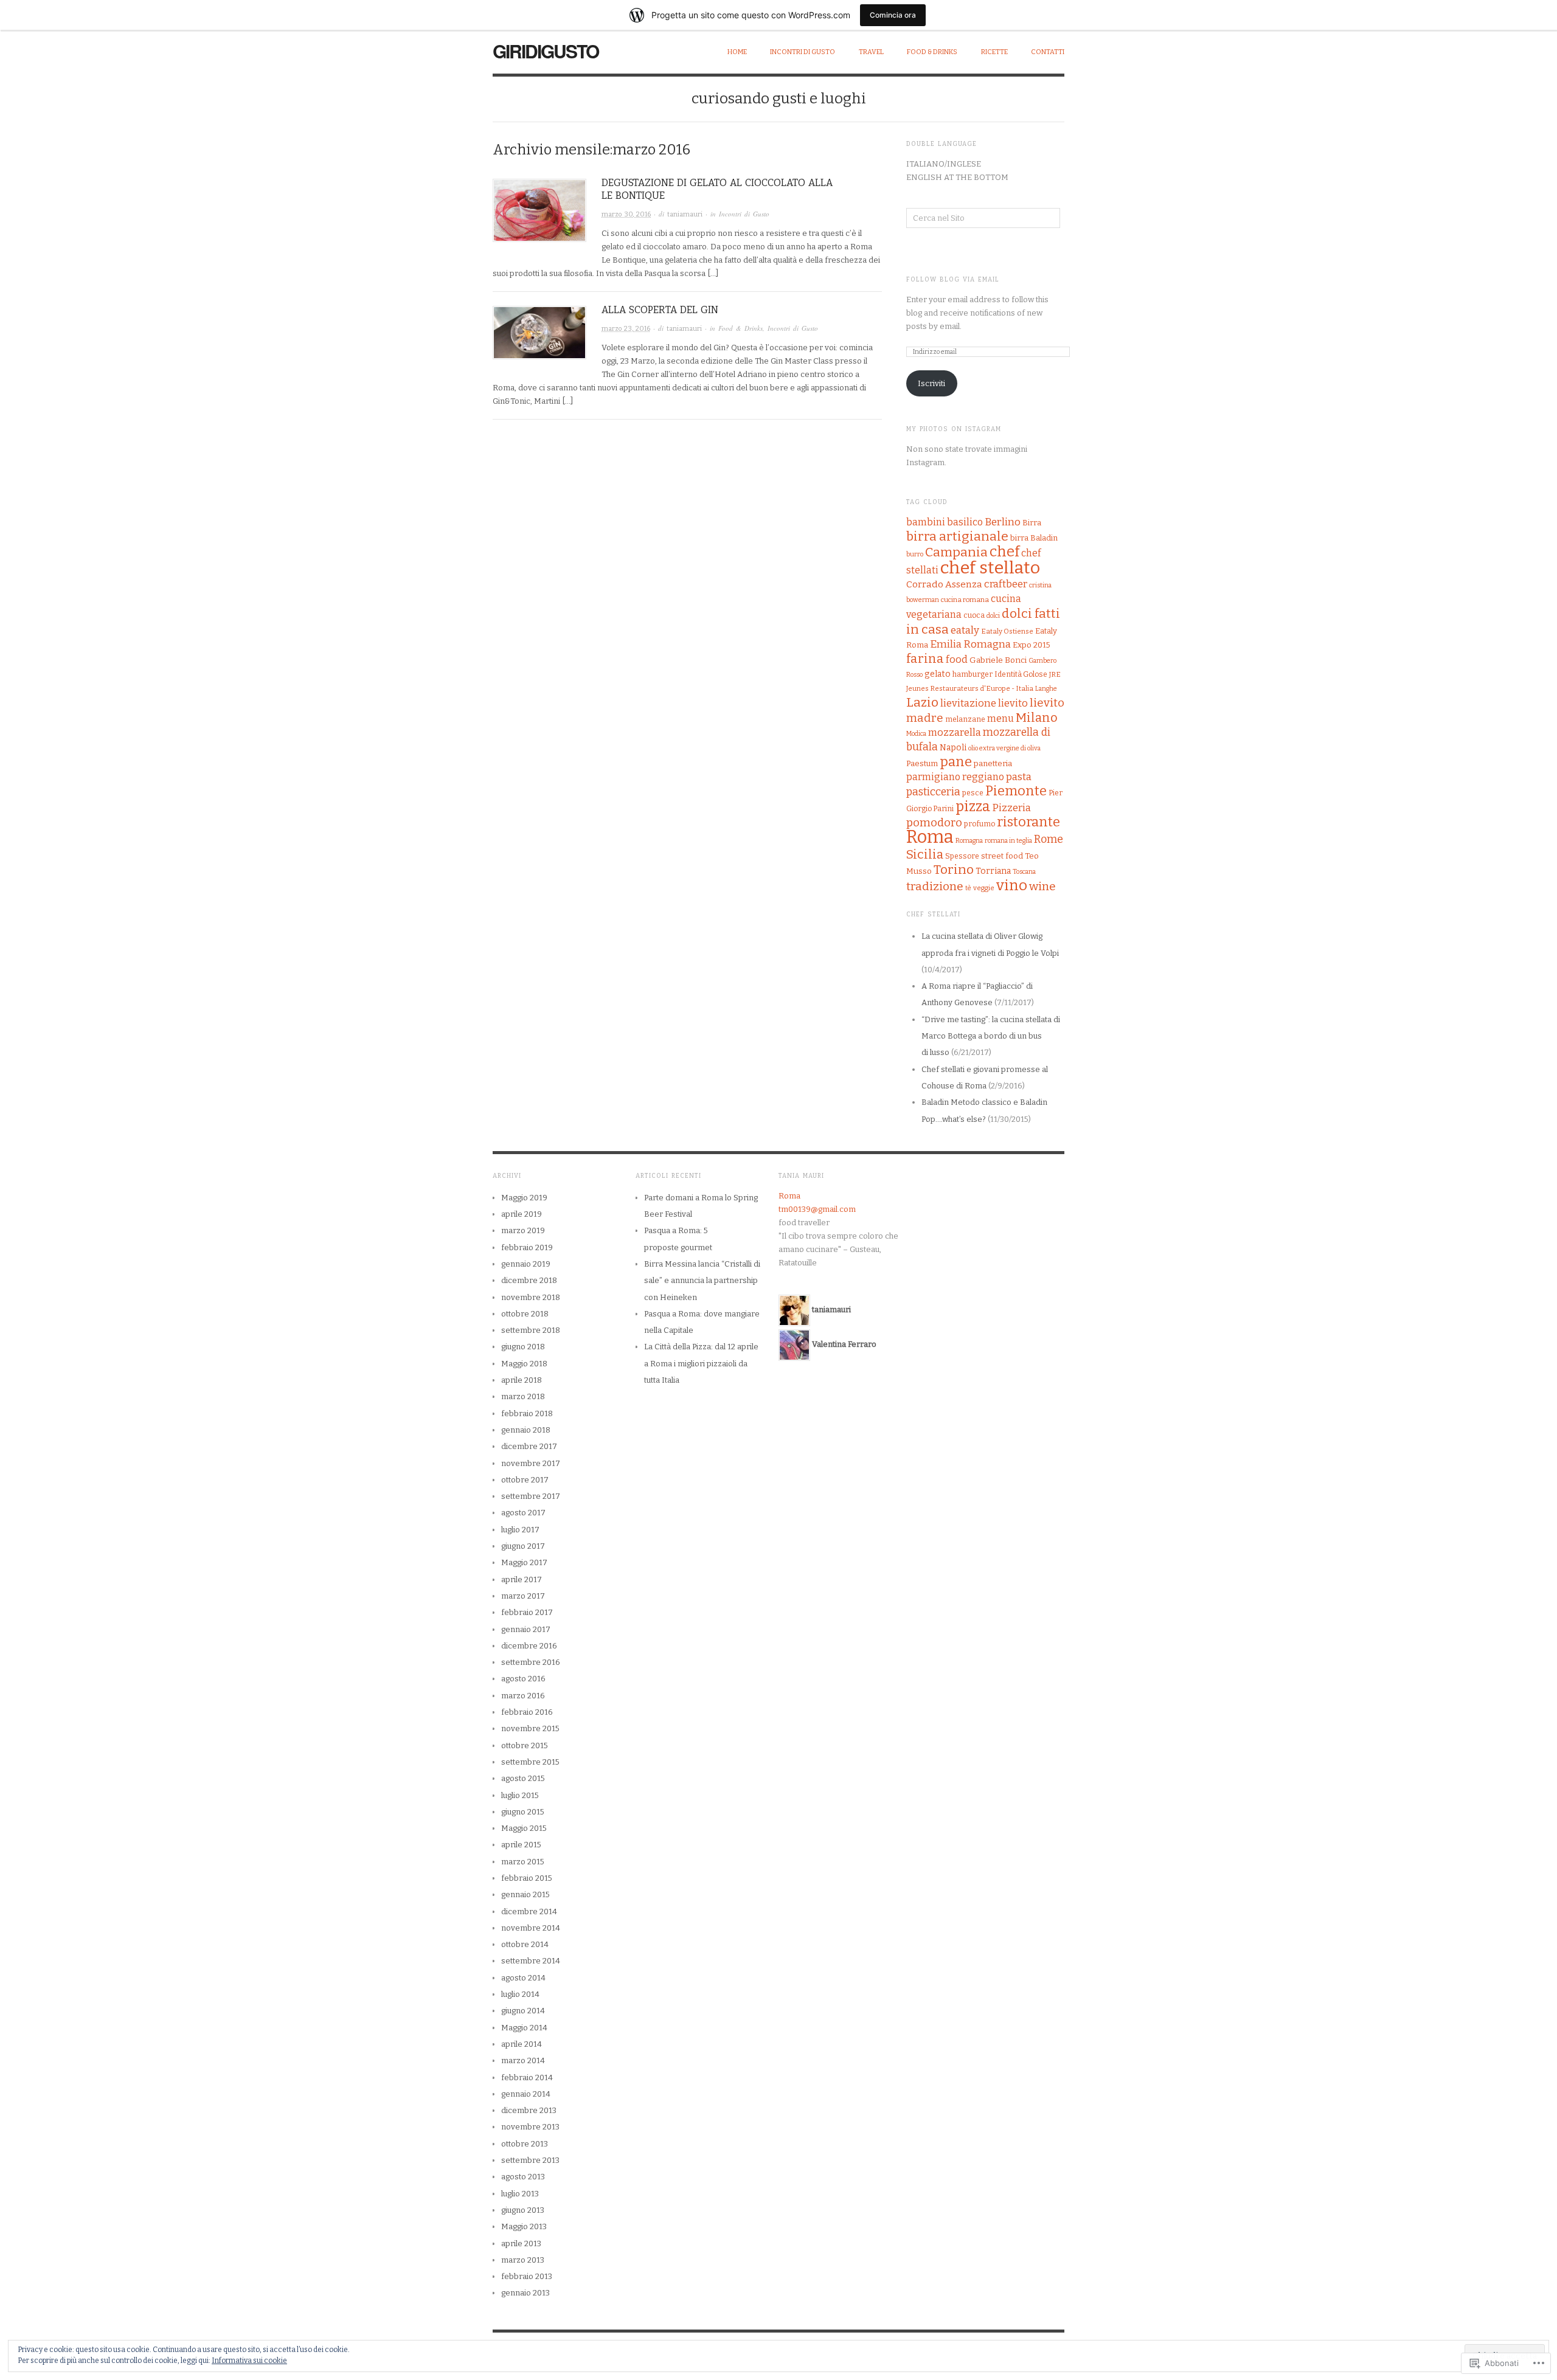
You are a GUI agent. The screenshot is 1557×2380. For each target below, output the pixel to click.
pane (956, 762)
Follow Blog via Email (953, 280)
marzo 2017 (523, 1596)
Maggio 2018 (524, 1364)
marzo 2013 (523, 2260)
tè (968, 888)
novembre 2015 (530, 1728)
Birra (1032, 523)
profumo (980, 824)
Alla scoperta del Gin (660, 310)
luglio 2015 (520, 1795)
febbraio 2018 (527, 1413)
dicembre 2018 (529, 1280)
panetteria (993, 763)
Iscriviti (931, 383)
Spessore (962, 856)
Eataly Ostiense (1007, 631)
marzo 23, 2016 (626, 329)
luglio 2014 (520, 1994)
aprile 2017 (522, 1579)
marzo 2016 (523, 1696)
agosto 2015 (523, 1778)
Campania (956, 552)
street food (1002, 856)
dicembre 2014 (529, 1911)
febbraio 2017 (527, 1612)
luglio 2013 (520, 2194)
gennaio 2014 (526, 2094)
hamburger (973, 674)
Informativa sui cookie (249, 2361)
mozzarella (955, 732)
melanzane (965, 719)
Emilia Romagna (970, 644)
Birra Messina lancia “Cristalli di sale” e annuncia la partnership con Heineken (702, 1281)
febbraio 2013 (527, 2276)
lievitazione (968, 703)
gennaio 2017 (526, 1629)
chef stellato (990, 568)
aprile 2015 (521, 1845)
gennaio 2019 (526, 1264)
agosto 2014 (523, 1978)
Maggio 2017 (524, 1562)
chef (1004, 552)
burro (915, 554)
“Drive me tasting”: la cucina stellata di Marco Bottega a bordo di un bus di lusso (991, 1036)
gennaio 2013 (525, 2293)
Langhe (1046, 689)
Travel (871, 52)
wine (1042, 886)
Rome (1049, 839)
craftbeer (1006, 584)
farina (925, 659)
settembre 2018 (531, 1330)
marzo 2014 (523, 2060)
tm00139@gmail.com (817, 1209)
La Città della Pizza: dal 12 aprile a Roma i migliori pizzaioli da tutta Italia (701, 1363)
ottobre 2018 (525, 1314)
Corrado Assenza (944, 584)
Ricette (994, 52)
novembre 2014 (531, 1928)
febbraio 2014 (527, 2077)
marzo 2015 (523, 1862)
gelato (938, 674)
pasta (1019, 777)
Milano (1037, 718)
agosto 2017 (523, 1513)
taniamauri (685, 214)
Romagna (969, 841)
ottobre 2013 (525, 2144)
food (957, 659)
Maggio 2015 (524, 1828)
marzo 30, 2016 (626, 214)
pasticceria (933, 792)
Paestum (922, 763)
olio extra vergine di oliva (1004, 748)
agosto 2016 (523, 1679)
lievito (1013, 703)
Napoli (953, 748)
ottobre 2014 (525, 1944)
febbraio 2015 (527, 1878)
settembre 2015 (530, 1762)
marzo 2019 (523, 1230)
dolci (993, 616)
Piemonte (1016, 791)
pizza (973, 806)
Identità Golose (1021, 674)
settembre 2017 (531, 1496)
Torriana (993, 871)
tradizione (935, 886)
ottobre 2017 (525, 1480)
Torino (954, 870)
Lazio (922, 702)
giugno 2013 (523, 2210)
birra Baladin (1034, 538)
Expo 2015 (1032, 645)
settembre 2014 (531, 1961)
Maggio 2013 (524, 2226)
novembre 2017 (531, 1463)
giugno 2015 (523, 1812)
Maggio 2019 (524, 1198)
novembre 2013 (530, 2127)
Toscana (1024, 872)
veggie (984, 888)
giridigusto (546, 51)
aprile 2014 (522, 2044)
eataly (965, 630)
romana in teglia (1008, 841)
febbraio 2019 (527, 1247)
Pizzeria (1011, 808)
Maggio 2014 (524, 2028)
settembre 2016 (531, 1662)
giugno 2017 (523, 1546)
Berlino (1003, 522)
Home (737, 52)
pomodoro (934, 823)
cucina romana (965, 600)
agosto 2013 (523, 2177)
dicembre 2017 (529, 1446)
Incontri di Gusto (803, 52)
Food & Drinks (932, 52)
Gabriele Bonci (998, 660)
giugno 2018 (523, 1347)
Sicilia (925, 854)
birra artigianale (957, 536)
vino (1012, 885)
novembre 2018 (531, 1297)
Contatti (1048, 52)
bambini (926, 522)
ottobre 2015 (525, 1745)
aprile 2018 (522, 1380)
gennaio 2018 (526, 1430)
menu (1000, 718)
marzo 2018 (523, 1396)
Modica (916, 734)
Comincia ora (893, 15)
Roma (930, 837)
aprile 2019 (522, 1214)
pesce (973, 793)
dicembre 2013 (529, 2110)
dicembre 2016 (529, 1646)
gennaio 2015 (525, 1894)
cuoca (974, 615)
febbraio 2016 (527, 1712)
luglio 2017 (520, 1530)
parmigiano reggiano (955, 777)
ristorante (1028, 822)
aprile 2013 (521, 2243)
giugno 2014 (523, 2011)
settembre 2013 (530, 2160)
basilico (965, 522)
